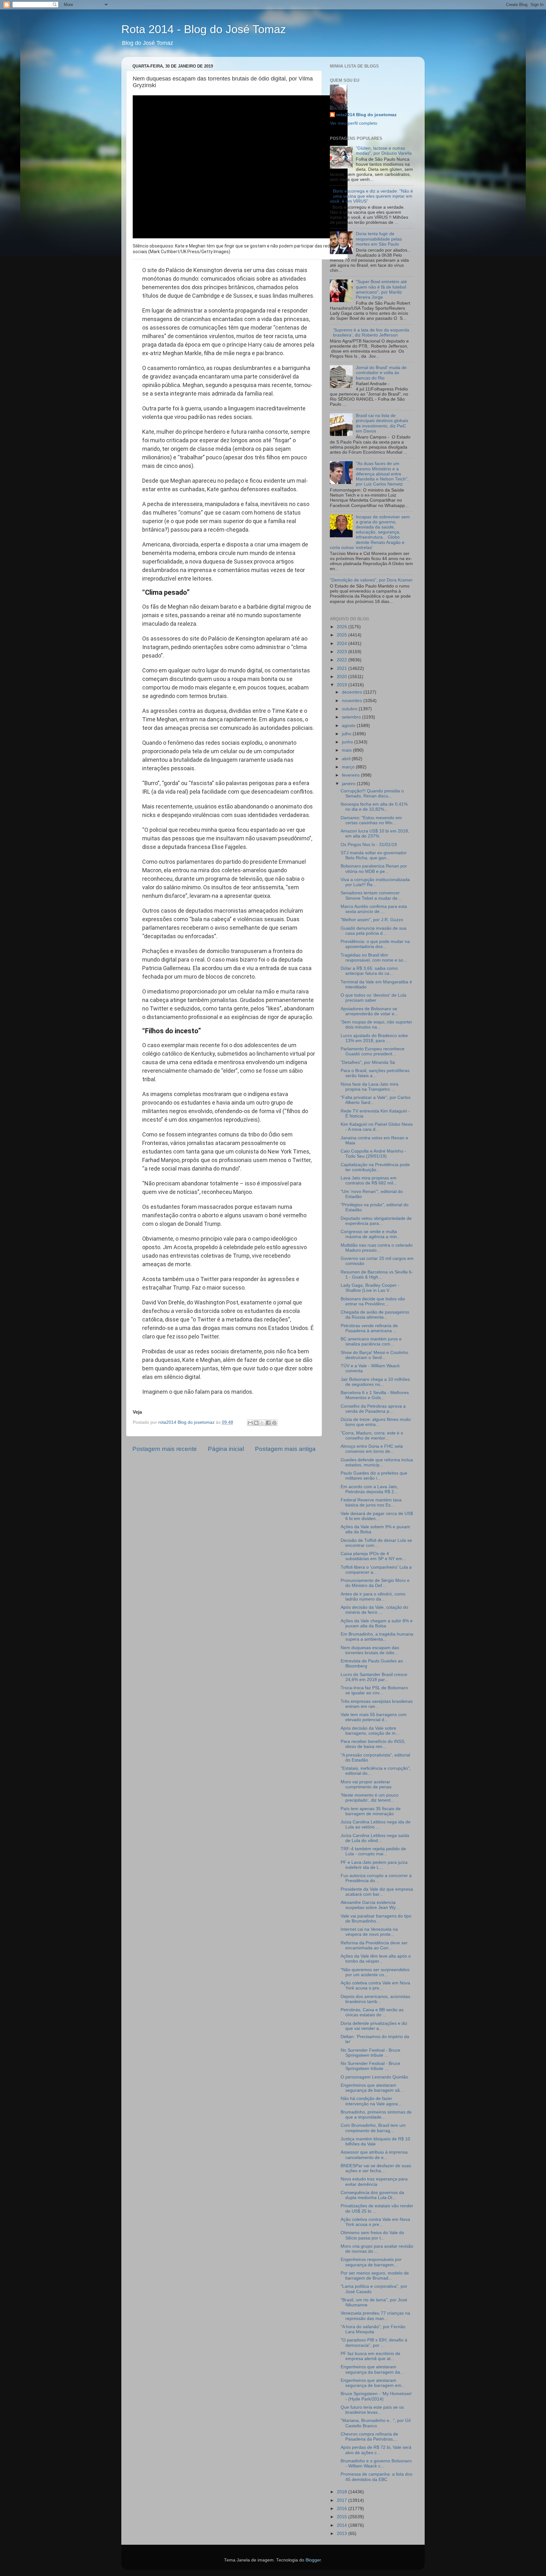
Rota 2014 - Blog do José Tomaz (204, 29)
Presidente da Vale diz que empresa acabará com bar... (377, 1892)
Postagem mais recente (165, 1449)
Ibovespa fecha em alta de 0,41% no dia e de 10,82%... (374, 807)
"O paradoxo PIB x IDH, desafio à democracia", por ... (374, 2343)
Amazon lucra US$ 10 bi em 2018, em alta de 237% (375, 834)
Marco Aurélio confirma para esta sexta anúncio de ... (374, 909)
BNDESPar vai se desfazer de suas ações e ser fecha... (376, 2168)
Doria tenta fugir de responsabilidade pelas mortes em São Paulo (379, 239)
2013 (343, 2534)
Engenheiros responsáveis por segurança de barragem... (371, 2262)
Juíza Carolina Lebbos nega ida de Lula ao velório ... (376, 1825)
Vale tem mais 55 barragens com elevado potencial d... (374, 1717)
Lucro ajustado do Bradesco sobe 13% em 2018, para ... (374, 1038)
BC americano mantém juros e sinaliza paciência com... (371, 1342)
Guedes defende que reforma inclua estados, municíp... (377, 1462)
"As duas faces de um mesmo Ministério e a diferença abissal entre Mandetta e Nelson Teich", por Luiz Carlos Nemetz (382, 474)
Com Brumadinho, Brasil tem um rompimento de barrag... (373, 2128)
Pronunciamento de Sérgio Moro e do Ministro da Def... (375, 1583)
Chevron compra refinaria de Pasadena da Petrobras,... (369, 2437)
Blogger (313, 2560)
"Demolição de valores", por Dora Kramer (371, 580)
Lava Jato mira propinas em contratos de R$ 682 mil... (369, 1181)
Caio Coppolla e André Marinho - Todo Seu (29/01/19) (373, 1154)
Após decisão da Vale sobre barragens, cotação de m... (370, 1731)
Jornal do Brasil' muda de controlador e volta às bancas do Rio (381, 373)
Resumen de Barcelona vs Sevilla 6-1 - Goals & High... (377, 1275)
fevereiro (351, 775)
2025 (343, 635)
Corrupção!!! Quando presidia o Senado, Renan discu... (372, 793)
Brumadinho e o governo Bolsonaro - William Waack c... (376, 2463)
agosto (349, 726)
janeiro (349, 784)
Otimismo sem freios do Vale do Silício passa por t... (372, 2235)
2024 (343, 644)
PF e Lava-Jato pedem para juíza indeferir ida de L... (374, 1865)
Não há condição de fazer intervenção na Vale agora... (371, 2101)
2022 (343, 660)
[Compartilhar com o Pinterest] (274, 1423)
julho (347, 734)
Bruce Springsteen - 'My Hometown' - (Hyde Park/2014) (376, 2396)
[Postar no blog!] (256, 1423)
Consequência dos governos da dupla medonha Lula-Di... (372, 2195)
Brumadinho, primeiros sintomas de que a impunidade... (376, 2115)
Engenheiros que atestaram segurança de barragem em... (373, 2383)
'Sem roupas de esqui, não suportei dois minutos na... (376, 1025)
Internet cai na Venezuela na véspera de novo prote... (369, 1932)
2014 (343, 2525)
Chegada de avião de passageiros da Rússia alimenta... (375, 1315)
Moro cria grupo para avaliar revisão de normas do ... (377, 2249)
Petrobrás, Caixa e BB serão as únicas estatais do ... (372, 2012)
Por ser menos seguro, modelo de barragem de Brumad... (375, 2276)
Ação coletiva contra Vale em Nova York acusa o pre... (375, 1986)
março (349, 767)
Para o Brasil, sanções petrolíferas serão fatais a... (375, 1073)
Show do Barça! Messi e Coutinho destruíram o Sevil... (374, 1355)
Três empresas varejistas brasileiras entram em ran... (377, 1704)
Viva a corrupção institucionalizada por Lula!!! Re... (375, 882)
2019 (343, 685)
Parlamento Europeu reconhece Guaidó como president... (373, 1051)
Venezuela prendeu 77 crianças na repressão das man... (375, 2316)
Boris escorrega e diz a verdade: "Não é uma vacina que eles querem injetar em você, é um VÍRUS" (371, 196)
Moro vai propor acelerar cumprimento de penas (366, 1784)
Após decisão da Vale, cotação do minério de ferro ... (374, 1610)
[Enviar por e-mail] (250, 1423)
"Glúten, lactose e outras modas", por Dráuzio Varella (384, 151)
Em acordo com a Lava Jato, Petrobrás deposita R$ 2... (369, 1489)
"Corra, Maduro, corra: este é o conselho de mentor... (372, 1436)
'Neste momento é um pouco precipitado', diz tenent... (370, 1798)
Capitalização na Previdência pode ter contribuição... (375, 1167)
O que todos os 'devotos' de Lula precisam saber (373, 998)
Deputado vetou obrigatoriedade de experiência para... (376, 1221)
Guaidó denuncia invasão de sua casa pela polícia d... (373, 931)
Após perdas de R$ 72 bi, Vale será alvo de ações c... (376, 2450)
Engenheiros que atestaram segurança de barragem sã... (372, 2088)
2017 (343, 2500)
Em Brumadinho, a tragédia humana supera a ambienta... (377, 1637)
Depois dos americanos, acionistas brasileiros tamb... (375, 1999)
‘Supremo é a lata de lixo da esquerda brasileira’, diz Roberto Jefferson (371, 333)
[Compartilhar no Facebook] (268, 1423)
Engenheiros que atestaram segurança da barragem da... (372, 2369)
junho (348, 742)
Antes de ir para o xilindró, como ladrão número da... (373, 1597)
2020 (343, 677)
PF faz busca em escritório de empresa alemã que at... (370, 2356)
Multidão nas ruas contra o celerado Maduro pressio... (377, 1248)
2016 (343, 2509)
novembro (353, 701)
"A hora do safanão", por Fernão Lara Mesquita (373, 2329)
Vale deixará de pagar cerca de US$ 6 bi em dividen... (377, 1516)
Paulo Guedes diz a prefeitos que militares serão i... (374, 1476)
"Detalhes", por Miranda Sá (368, 1062)
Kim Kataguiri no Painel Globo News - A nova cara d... (377, 1127)
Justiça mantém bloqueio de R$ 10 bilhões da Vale (375, 2141)
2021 (343, 668)
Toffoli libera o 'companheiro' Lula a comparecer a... (376, 1570)
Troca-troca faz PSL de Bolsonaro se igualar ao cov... (374, 1690)
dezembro (353, 692)
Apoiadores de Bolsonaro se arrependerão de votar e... (369, 1011)
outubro (350, 709)
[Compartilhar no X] (262, 1423)
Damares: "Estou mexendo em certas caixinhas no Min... (371, 820)
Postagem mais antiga (285, 1449)
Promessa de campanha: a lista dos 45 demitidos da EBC (376, 2477)
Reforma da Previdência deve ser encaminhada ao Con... (374, 1945)
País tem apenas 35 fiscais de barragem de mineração (371, 1811)
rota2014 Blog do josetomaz (366, 115)
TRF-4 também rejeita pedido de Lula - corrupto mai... (373, 1851)
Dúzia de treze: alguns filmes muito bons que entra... (376, 1422)
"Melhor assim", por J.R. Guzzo (372, 920)
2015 (343, 2517)
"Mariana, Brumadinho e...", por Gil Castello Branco (376, 2423)
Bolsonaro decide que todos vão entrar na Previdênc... (373, 1301)
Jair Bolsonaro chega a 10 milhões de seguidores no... (375, 1382)
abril (347, 759)
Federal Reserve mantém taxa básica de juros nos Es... (371, 1503)
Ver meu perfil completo (354, 123)
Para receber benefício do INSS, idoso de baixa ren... (373, 1744)
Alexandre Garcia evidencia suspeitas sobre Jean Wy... (370, 1905)
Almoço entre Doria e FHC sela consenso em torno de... (372, 1449)
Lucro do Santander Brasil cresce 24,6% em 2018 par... (374, 1677)
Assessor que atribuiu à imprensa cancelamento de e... (374, 2155)
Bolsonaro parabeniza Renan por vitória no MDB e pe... (374, 869)
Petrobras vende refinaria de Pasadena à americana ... (369, 1328)
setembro (352, 717)
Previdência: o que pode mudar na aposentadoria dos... (375, 944)
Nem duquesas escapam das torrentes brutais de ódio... (370, 1650)
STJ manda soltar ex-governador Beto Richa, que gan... (374, 855)
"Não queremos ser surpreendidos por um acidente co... (375, 1972)
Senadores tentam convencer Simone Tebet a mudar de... (371, 895)
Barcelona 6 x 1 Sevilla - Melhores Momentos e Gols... (375, 1395)
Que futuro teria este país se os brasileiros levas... (372, 2410)
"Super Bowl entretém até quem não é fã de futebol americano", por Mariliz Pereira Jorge (381, 289)
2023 (343, 652)
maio (347, 750)
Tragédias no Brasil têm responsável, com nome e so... (374, 958)
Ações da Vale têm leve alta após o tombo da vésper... (376, 1959)
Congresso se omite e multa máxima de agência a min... (371, 1234)
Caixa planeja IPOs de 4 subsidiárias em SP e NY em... (373, 1556)
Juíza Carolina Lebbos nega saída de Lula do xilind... (375, 1838)
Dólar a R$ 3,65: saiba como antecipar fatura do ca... (369, 971)
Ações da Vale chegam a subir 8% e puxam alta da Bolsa (377, 1623)
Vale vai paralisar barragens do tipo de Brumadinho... (376, 1919)
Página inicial (226, 1449)
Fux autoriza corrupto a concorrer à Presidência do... (376, 1878)
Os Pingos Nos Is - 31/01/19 (369, 845)
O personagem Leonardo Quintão (374, 2077)
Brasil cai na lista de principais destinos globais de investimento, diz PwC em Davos (382, 423)
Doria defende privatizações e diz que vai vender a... (374, 2026)
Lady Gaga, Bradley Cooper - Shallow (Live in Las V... (370, 1288)
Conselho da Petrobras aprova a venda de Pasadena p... (373, 1409)
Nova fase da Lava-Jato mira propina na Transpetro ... (370, 1087)
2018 (343, 2492)
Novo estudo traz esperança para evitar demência (374, 2182)
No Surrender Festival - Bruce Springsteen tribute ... (370, 2053)
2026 (343, 627)
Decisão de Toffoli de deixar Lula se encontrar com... (376, 1543)
